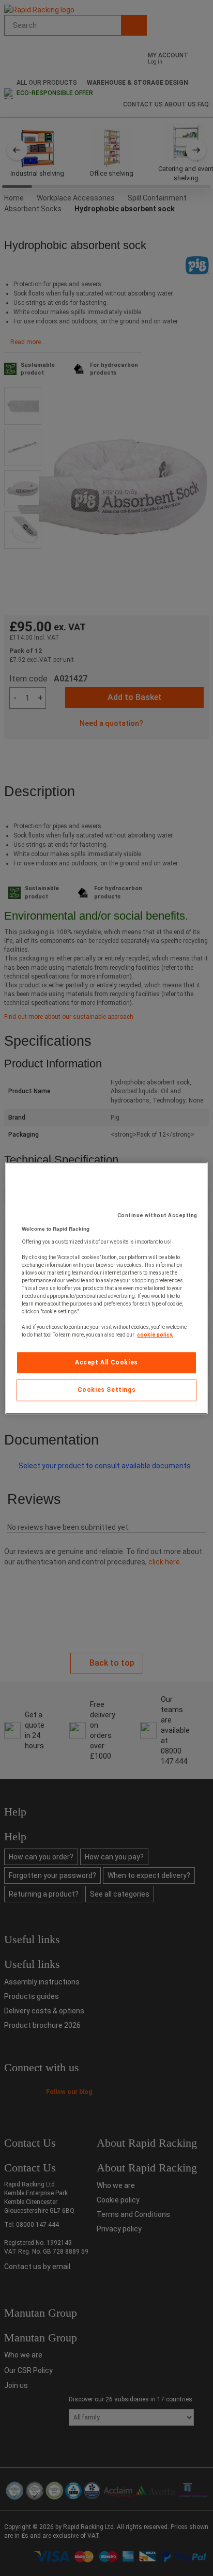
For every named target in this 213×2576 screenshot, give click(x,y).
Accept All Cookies (106, 1362)
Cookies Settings (107, 1390)
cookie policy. (155, 1335)
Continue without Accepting (157, 1215)
